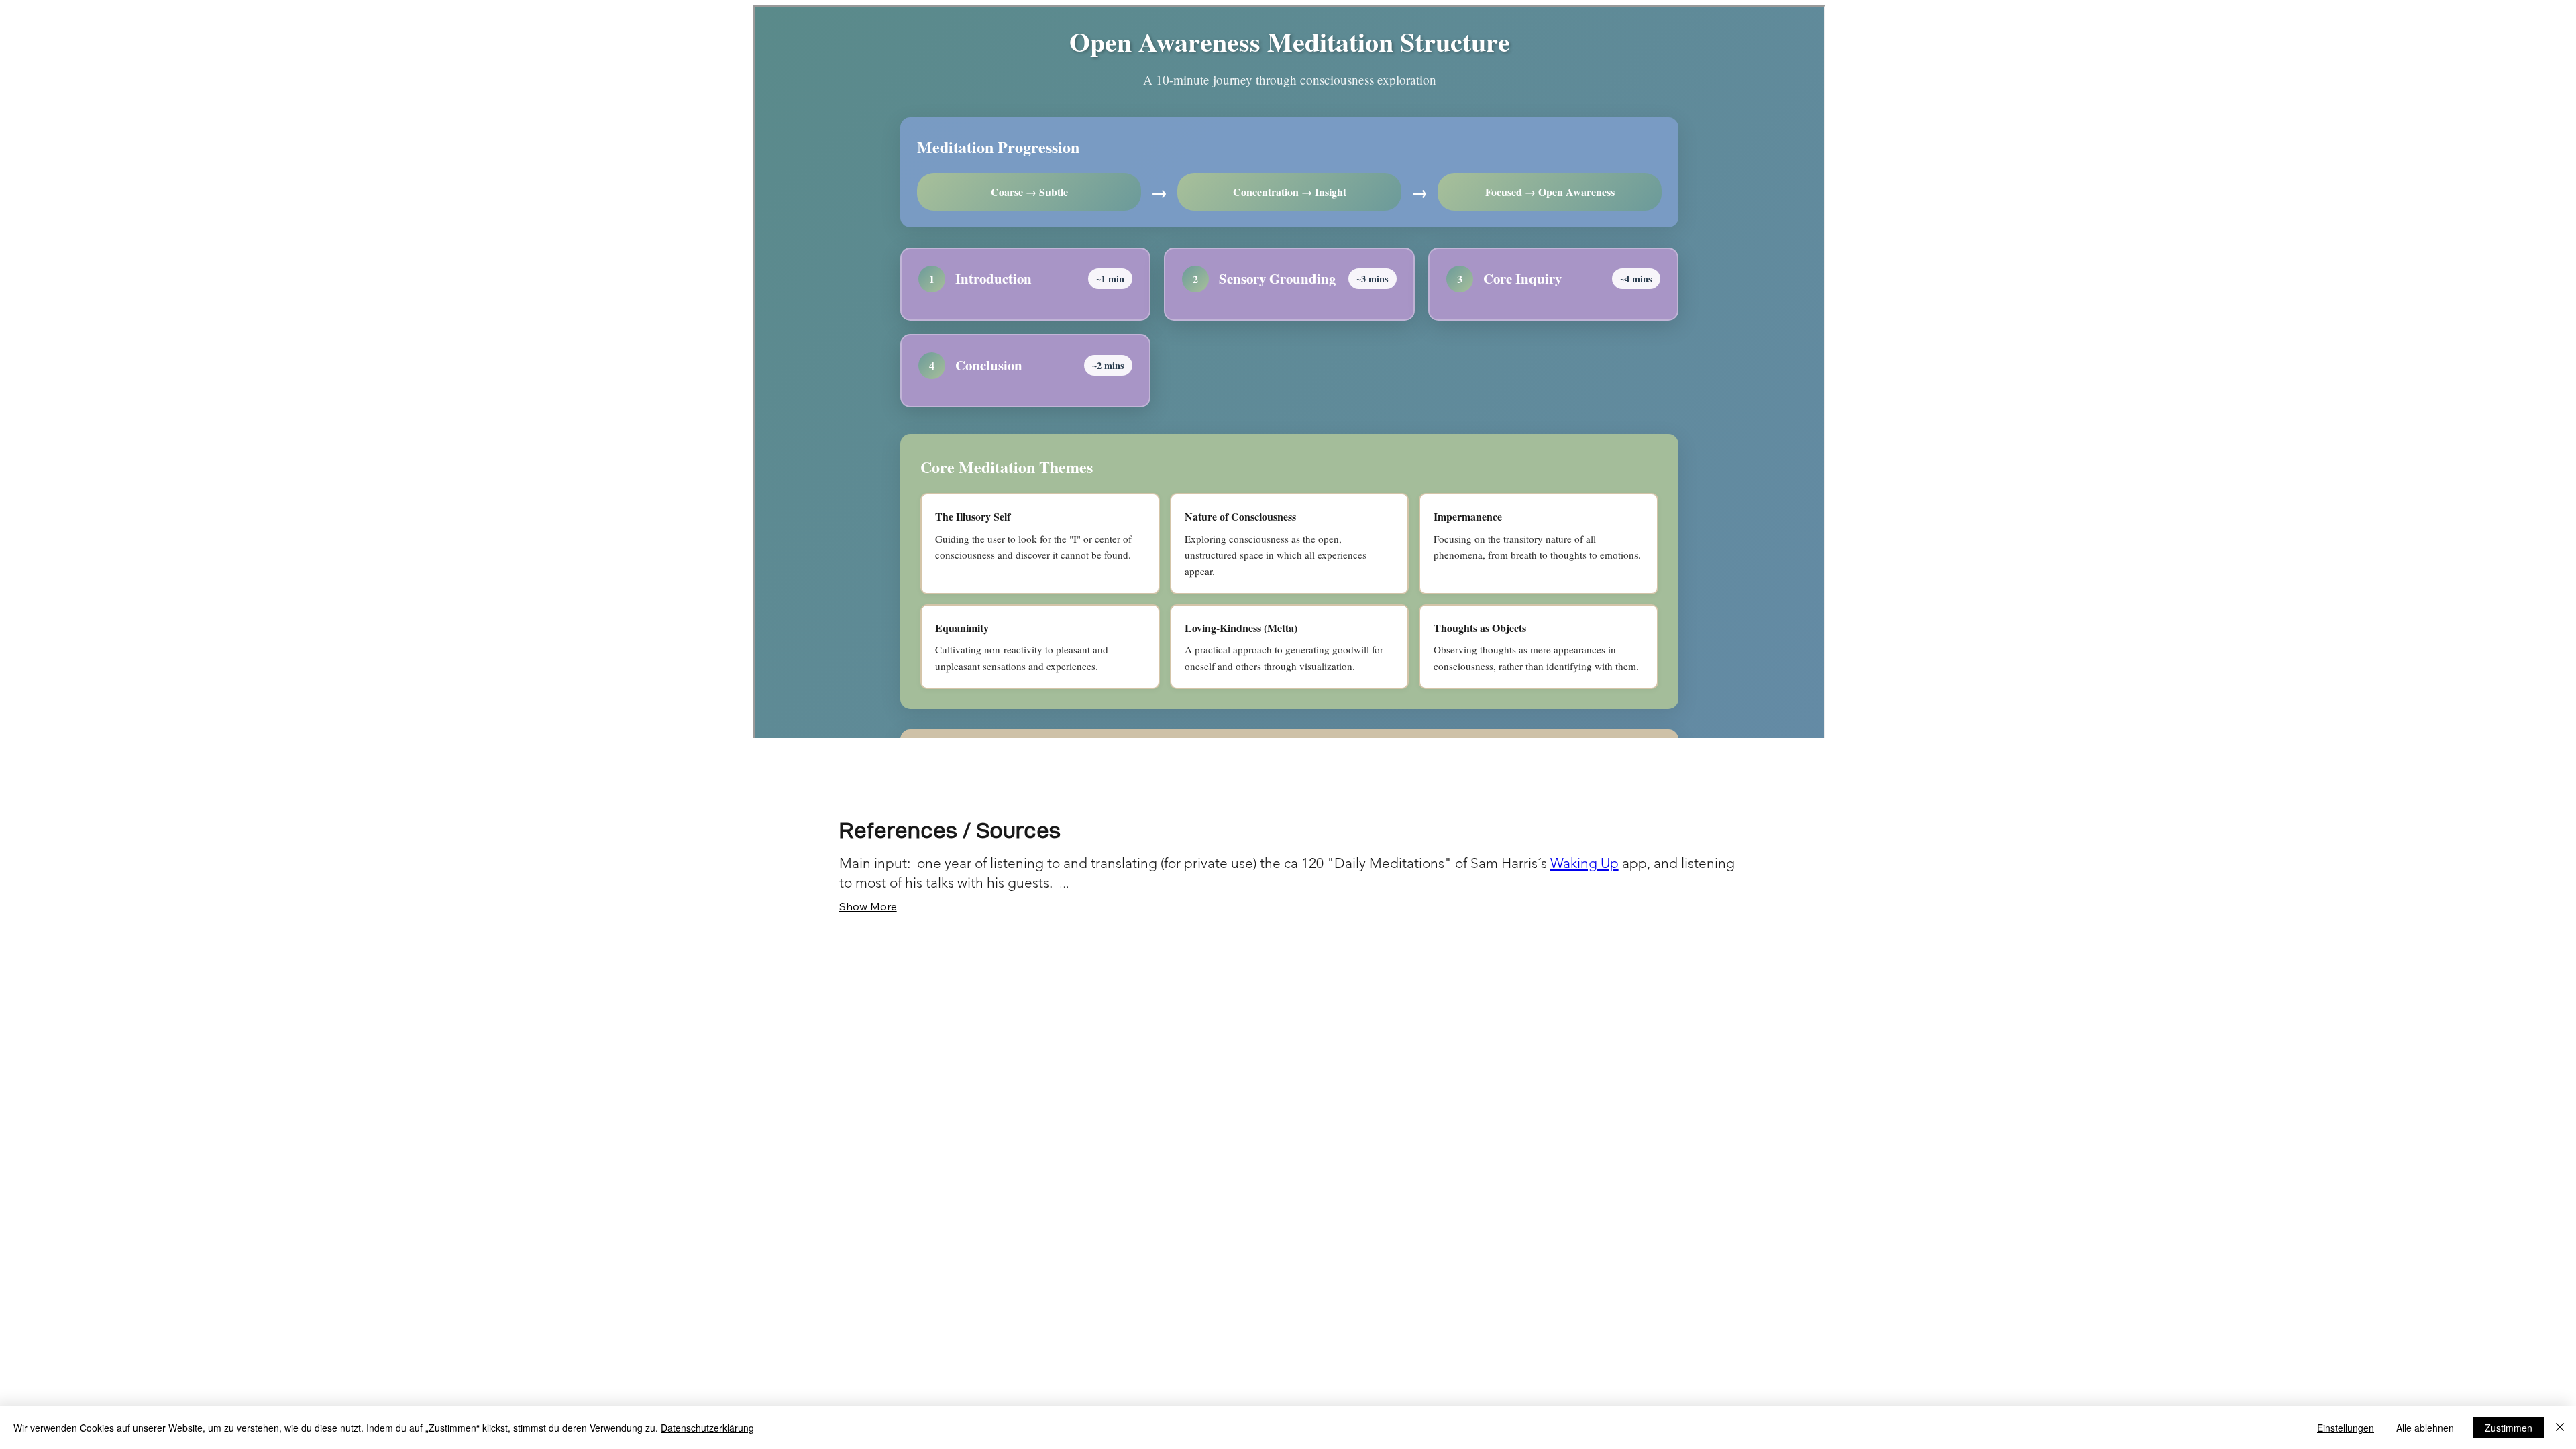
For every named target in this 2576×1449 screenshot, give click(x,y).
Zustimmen (2509, 1428)
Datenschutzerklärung (707, 1428)
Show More (868, 906)
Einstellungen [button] (2346, 1428)
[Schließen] (2560, 1428)
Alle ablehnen (2425, 1428)
